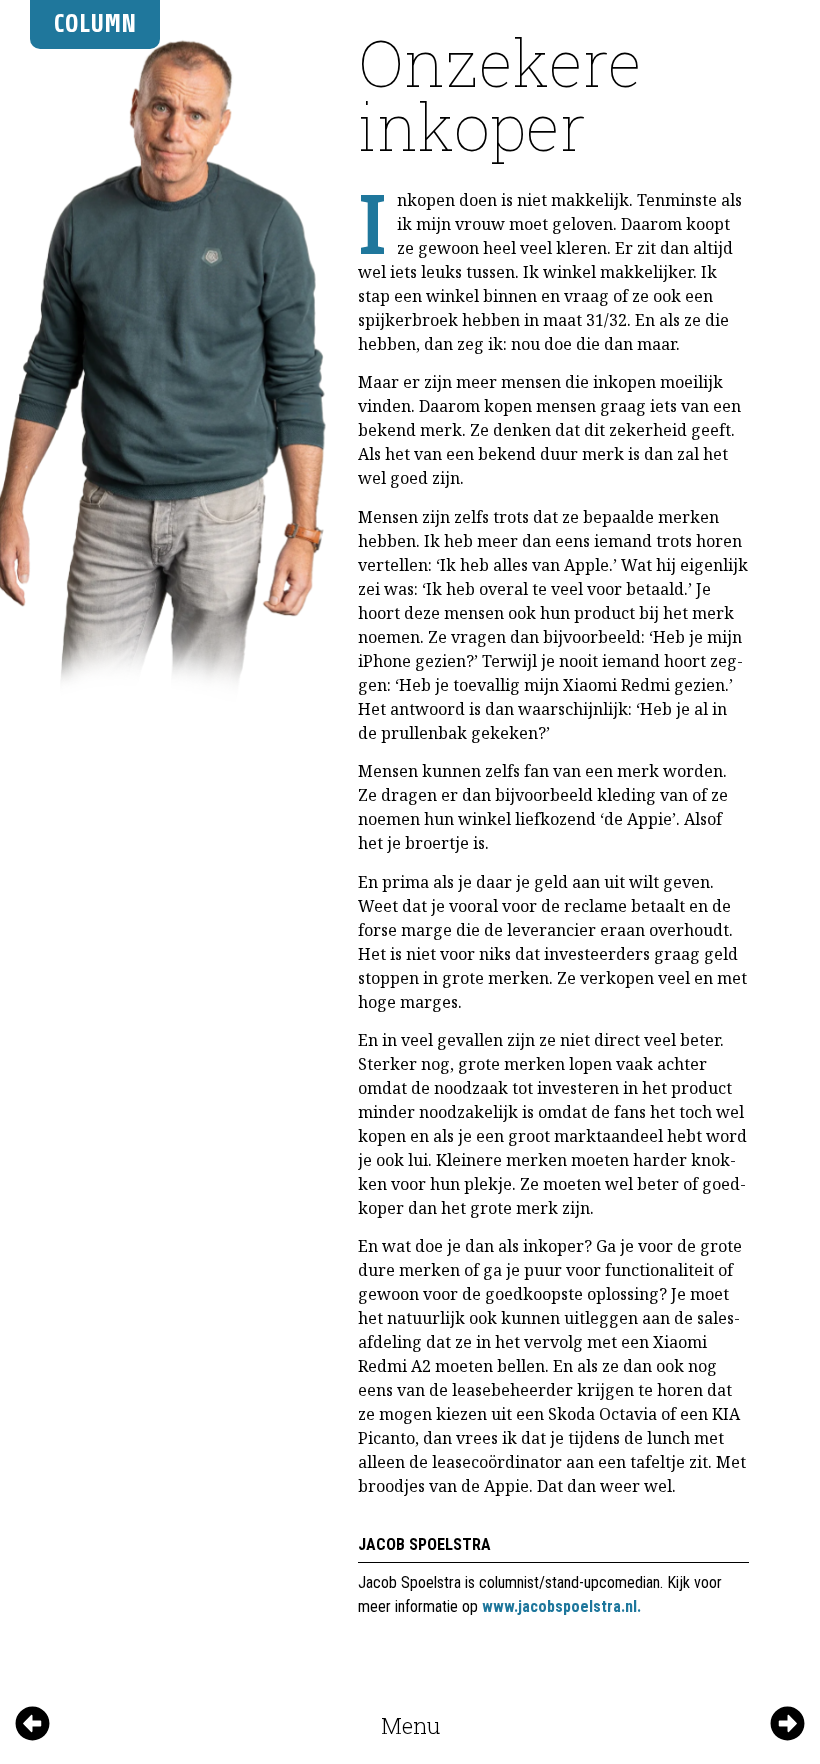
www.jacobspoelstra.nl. (561, 1606)
